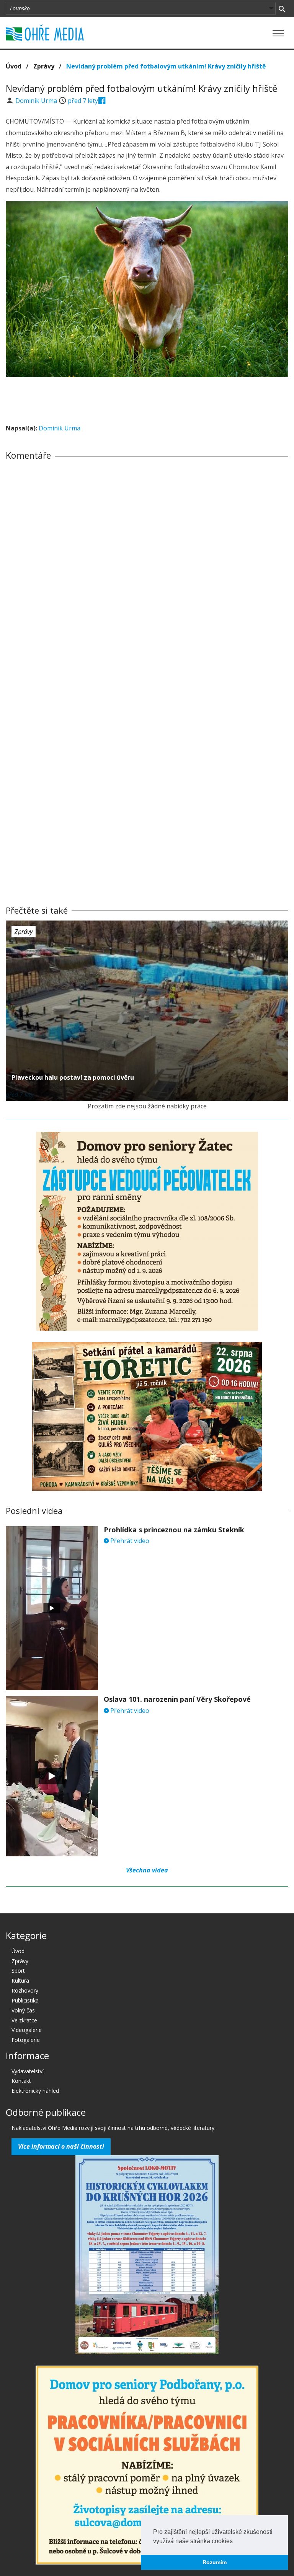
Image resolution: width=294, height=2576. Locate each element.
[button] (235, 2542)
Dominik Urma (37, 101)
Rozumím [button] (215, 2562)
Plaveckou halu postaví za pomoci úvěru (73, 1077)
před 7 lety (83, 101)
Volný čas (23, 2010)
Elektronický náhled (35, 2091)
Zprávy (44, 66)
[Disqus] (147, 573)
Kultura (20, 1980)
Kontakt (21, 2081)
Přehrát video (129, 1541)
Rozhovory (25, 1990)
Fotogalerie (26, 2040)
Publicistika (25, 2000)
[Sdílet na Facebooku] (102, 101)
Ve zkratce (24, 2020)
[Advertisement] (147, 398)
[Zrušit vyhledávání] (282, 8)
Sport (18, 1971)
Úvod (14, 66)
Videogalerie (27, 2030)
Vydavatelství (28, 2071)
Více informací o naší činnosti (61, 2146)
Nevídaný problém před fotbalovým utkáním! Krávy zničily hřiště (166, 66)
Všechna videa (147, 1870)
